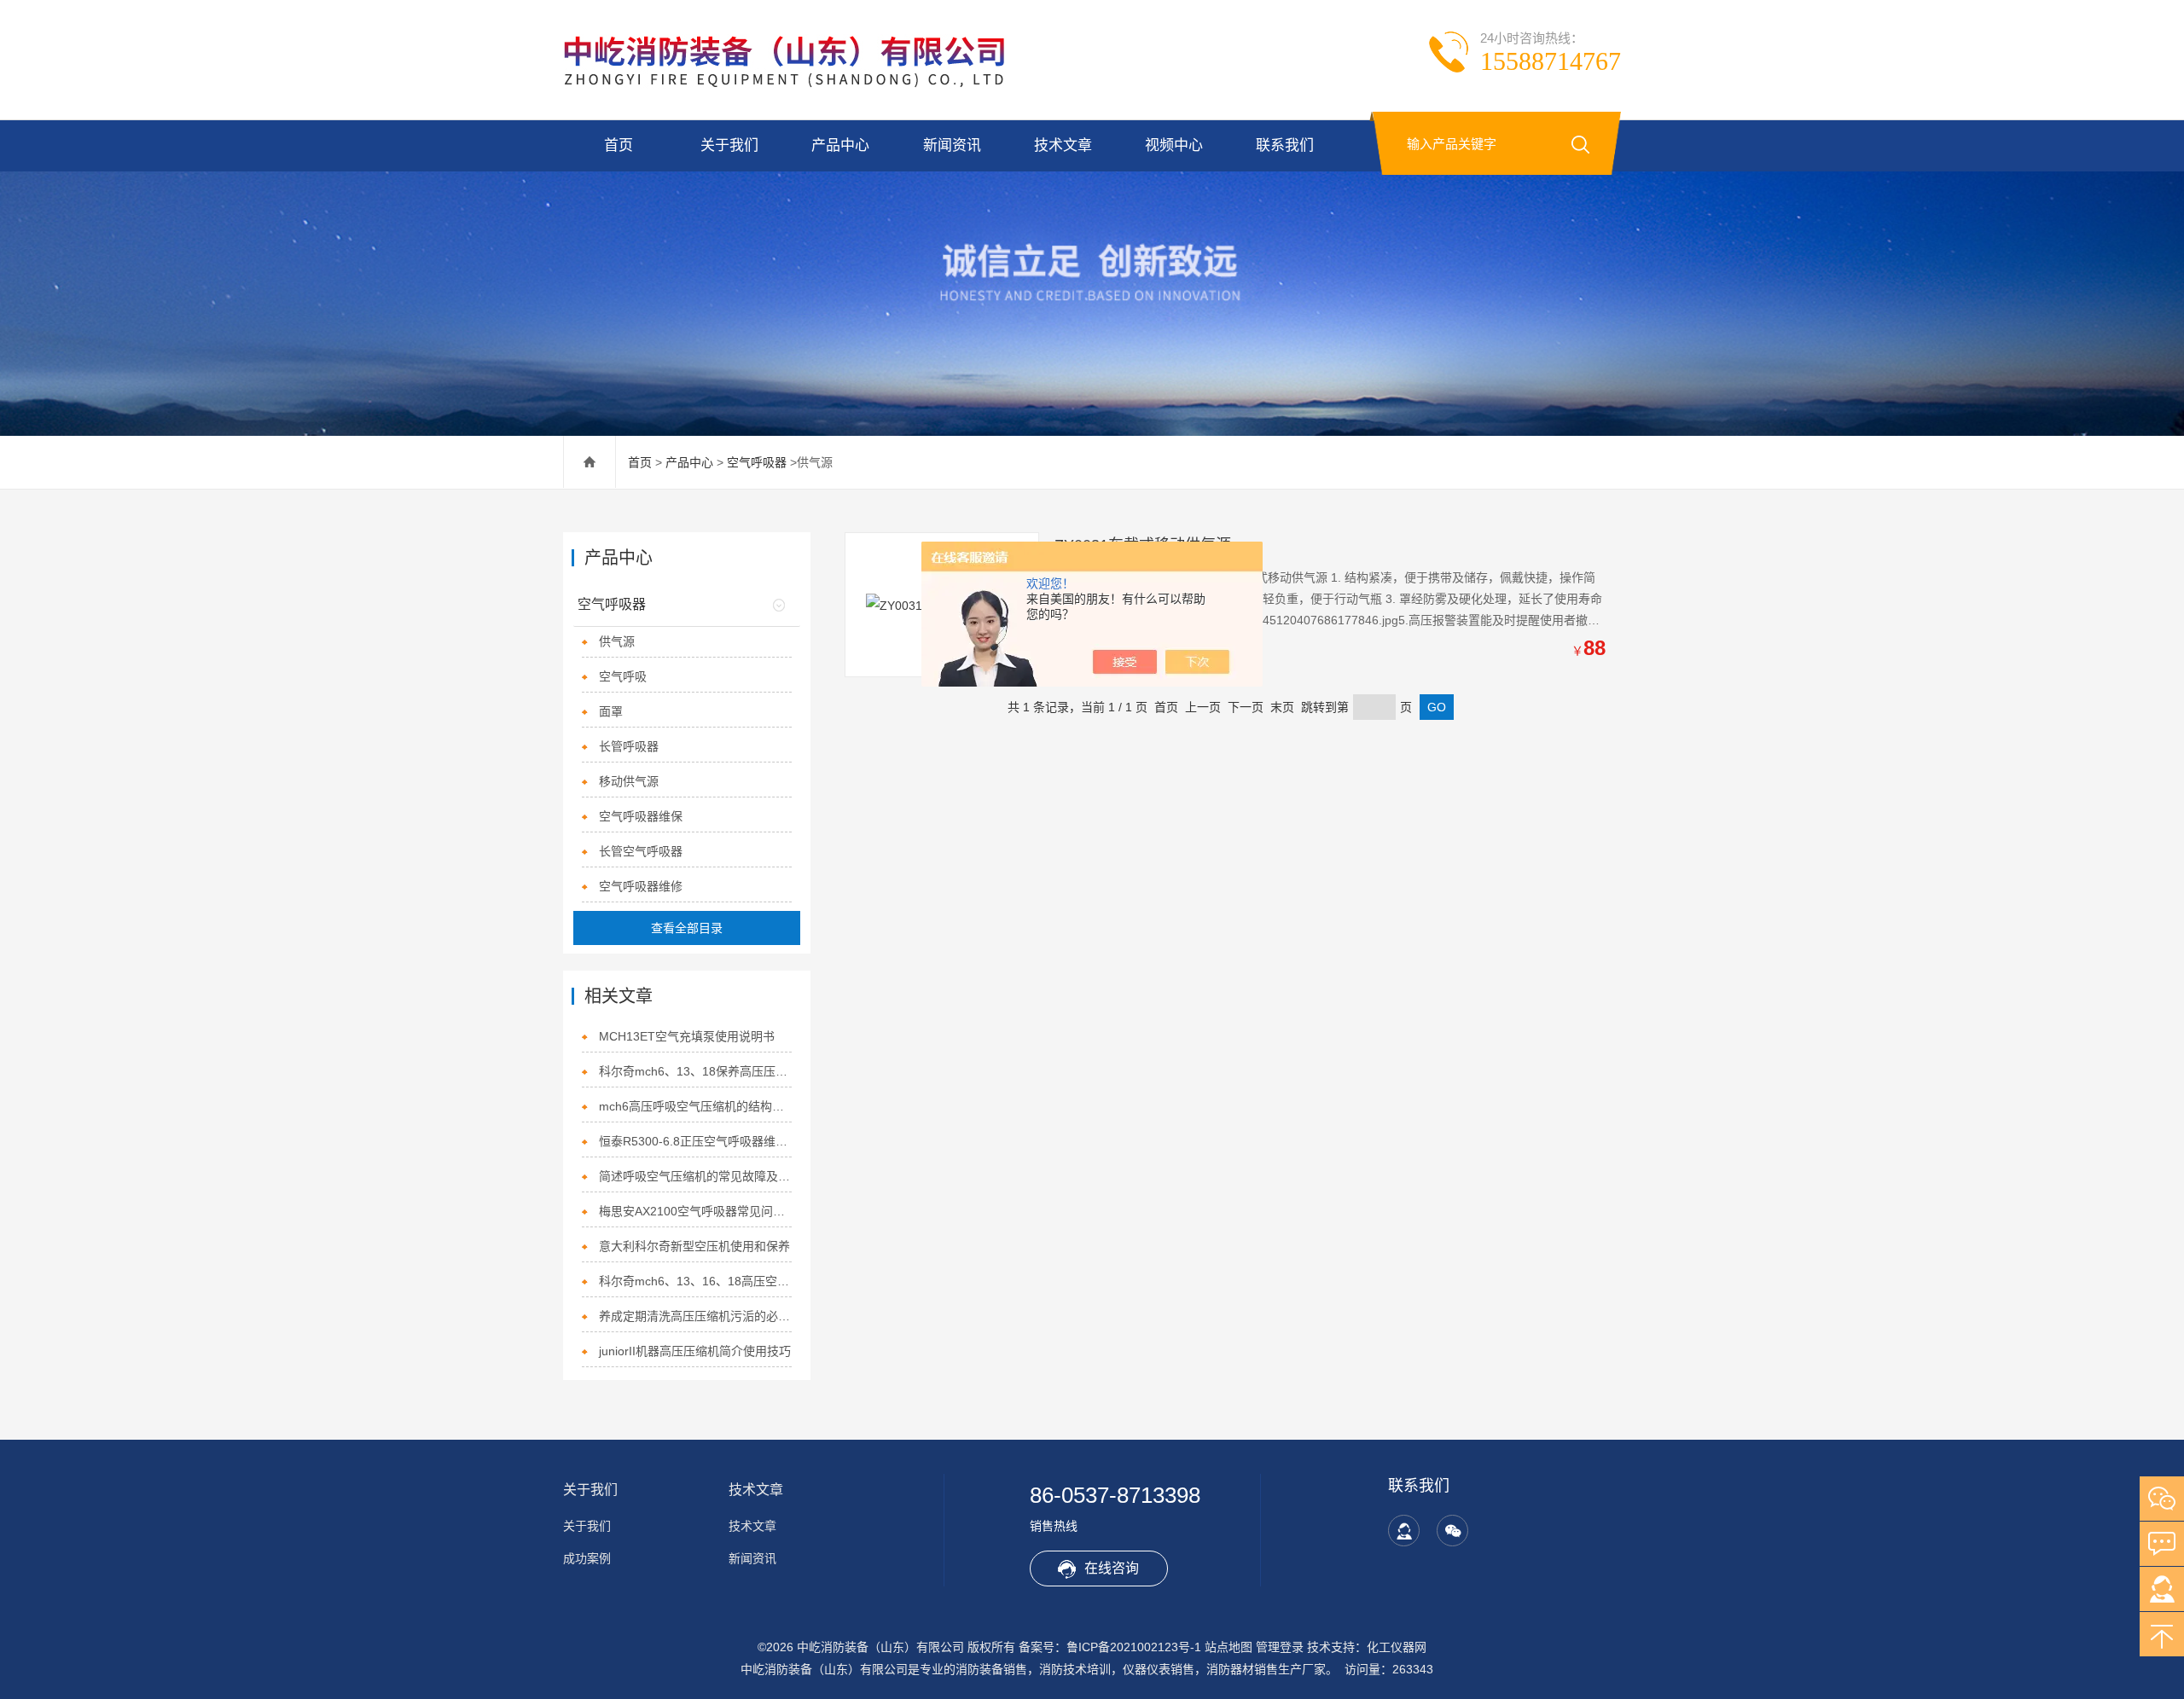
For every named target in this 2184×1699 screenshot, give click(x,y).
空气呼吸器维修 (641, 886)
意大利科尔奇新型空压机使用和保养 (694, 1246)
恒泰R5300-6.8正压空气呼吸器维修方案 (696, 1141)
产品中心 (840, 145)
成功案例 (587, 1558)
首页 (619, 145)
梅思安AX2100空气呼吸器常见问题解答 (696, 1211)
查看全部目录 (687, 928)
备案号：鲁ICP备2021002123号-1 (1110, 1647)
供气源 (617, 641)
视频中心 (1174, 145)
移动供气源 (629, 781)
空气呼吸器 (757, 462)
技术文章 (1063, 145)
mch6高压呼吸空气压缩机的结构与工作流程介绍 (696, 1106)
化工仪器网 (1397, 1647)
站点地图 (1228, 1647)
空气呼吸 (623, 676)
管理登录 (1280, 1647)
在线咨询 (1112, 1568)
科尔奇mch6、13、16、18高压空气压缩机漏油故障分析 (696, 1281)
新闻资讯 (952, 145)
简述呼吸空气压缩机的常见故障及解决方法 (696, 1176)
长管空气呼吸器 (641, 851)
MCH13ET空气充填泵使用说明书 (687, 1036)
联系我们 (1285, 145)
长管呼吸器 (629, 746)
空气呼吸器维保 (641, 816)
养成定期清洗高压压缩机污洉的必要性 (696, 1316)
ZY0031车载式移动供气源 (1143, 545)
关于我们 (729, 145)
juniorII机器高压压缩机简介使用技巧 (695, 1351)
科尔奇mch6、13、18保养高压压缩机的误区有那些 (696, 1071)
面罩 (611, 711)
